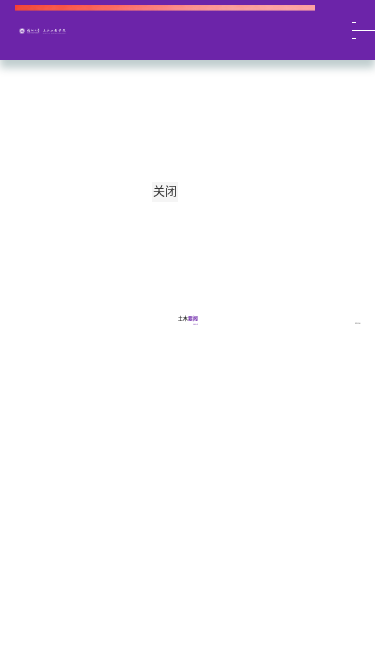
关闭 (165, 192)
